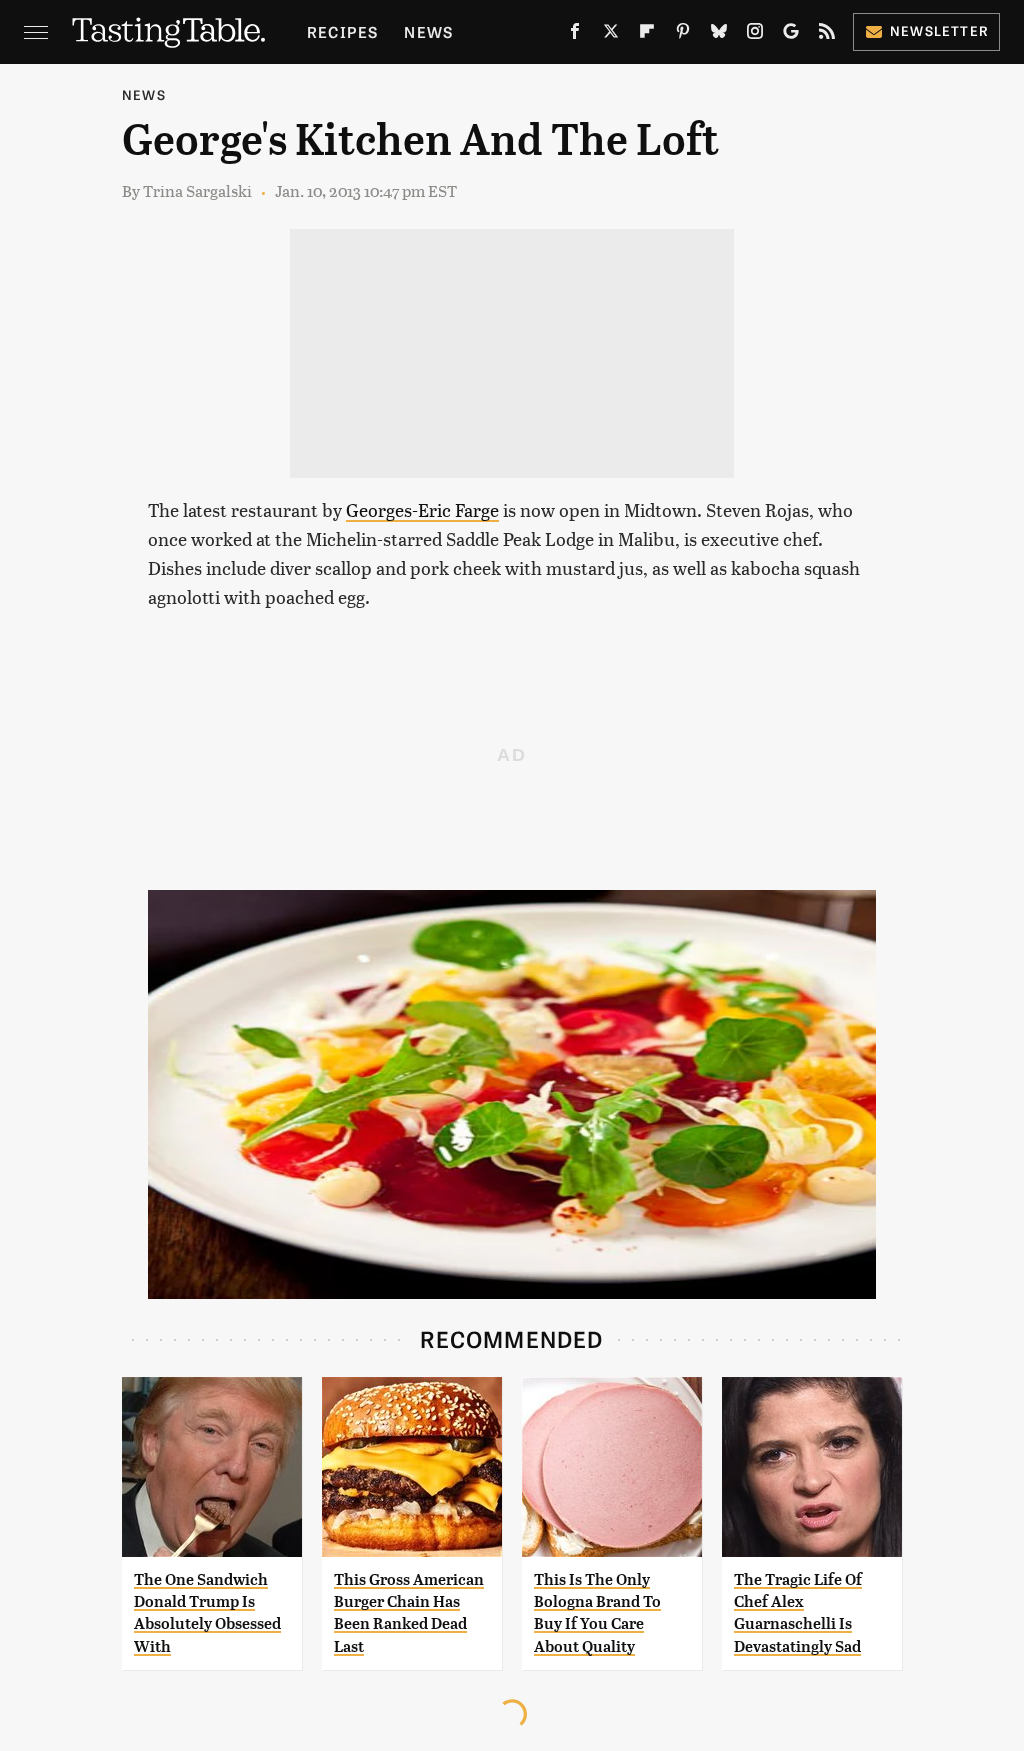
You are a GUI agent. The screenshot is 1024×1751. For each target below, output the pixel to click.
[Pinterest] (683, 35)
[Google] (791, 35)
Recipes (342, 31)
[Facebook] (575, 35)
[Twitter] (611, 35)
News (428, 31)
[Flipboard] (647, 35)
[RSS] (827, 35)
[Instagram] (755, 35)
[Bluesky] (719, 35)
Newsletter (939, 30)
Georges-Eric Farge (422, 509)
